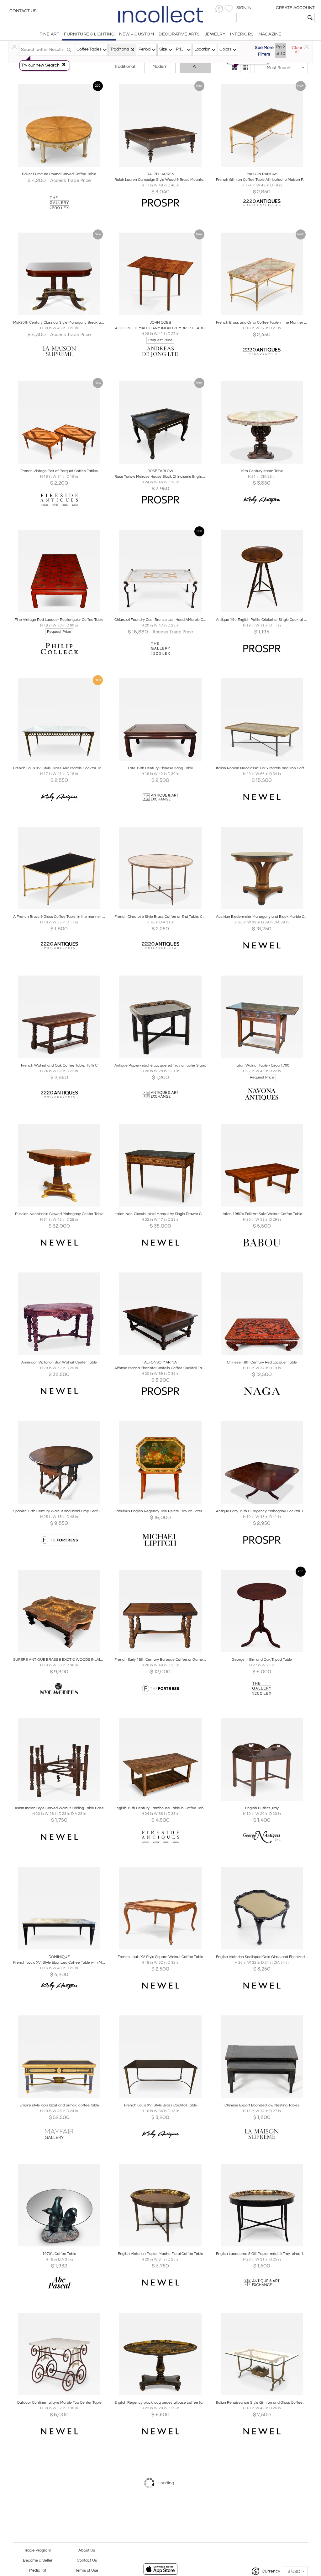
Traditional (124, 67)
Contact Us (23, 11)
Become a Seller (38, 2560)
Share (55, 165)
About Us (87, 2550)
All (195, 67)
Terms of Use (87, 2571)
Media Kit (38, 2571)
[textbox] (271, 18)
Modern (160, 67)
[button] (219, 9)
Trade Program (38, 2550)
